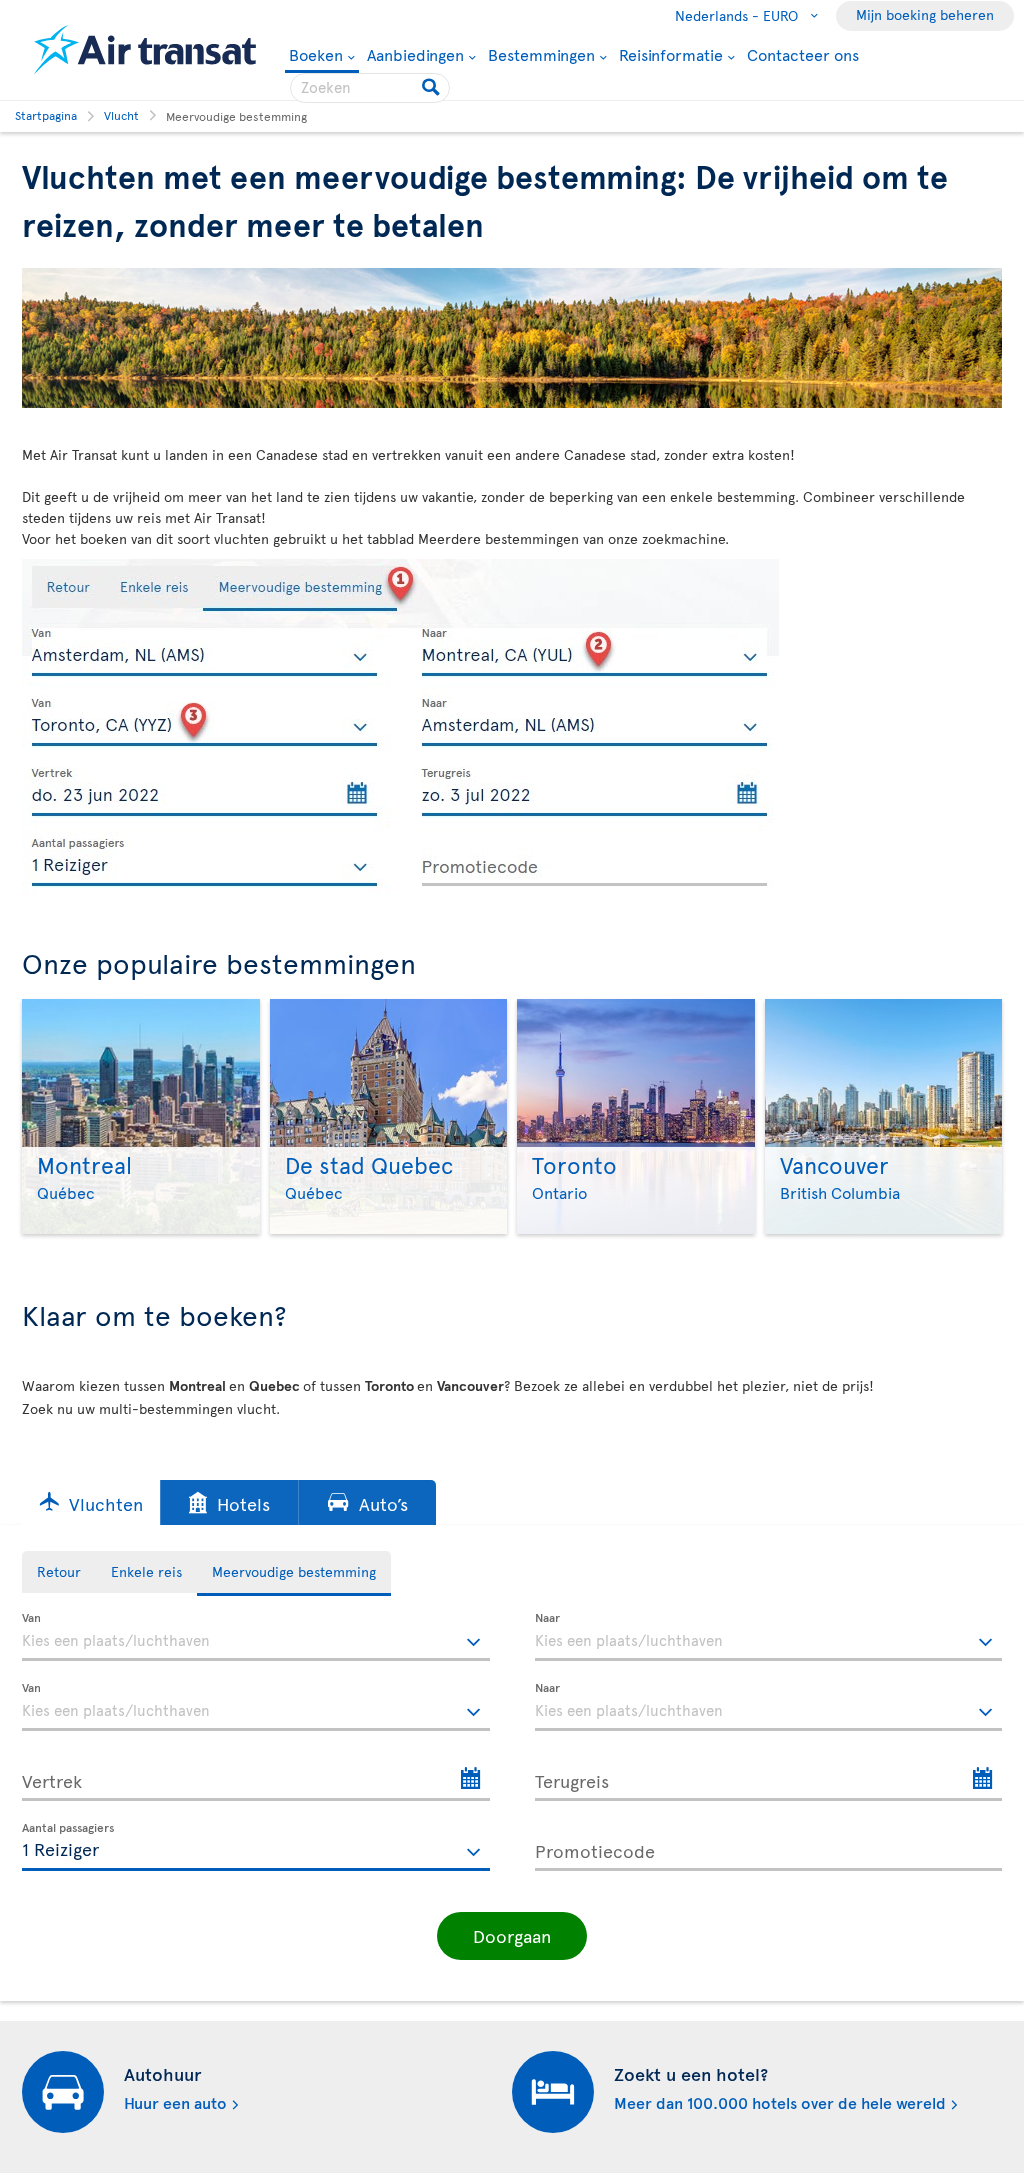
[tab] (59, 1572)
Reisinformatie (671, 54)
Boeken (316, 55)
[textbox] (256, 1637)
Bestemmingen (541, 54)
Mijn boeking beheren (925, 14)
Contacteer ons (803, 54)
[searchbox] (370, 88)
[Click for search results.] (432, 88)
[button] (91, 1502)
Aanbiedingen (415, 54)
